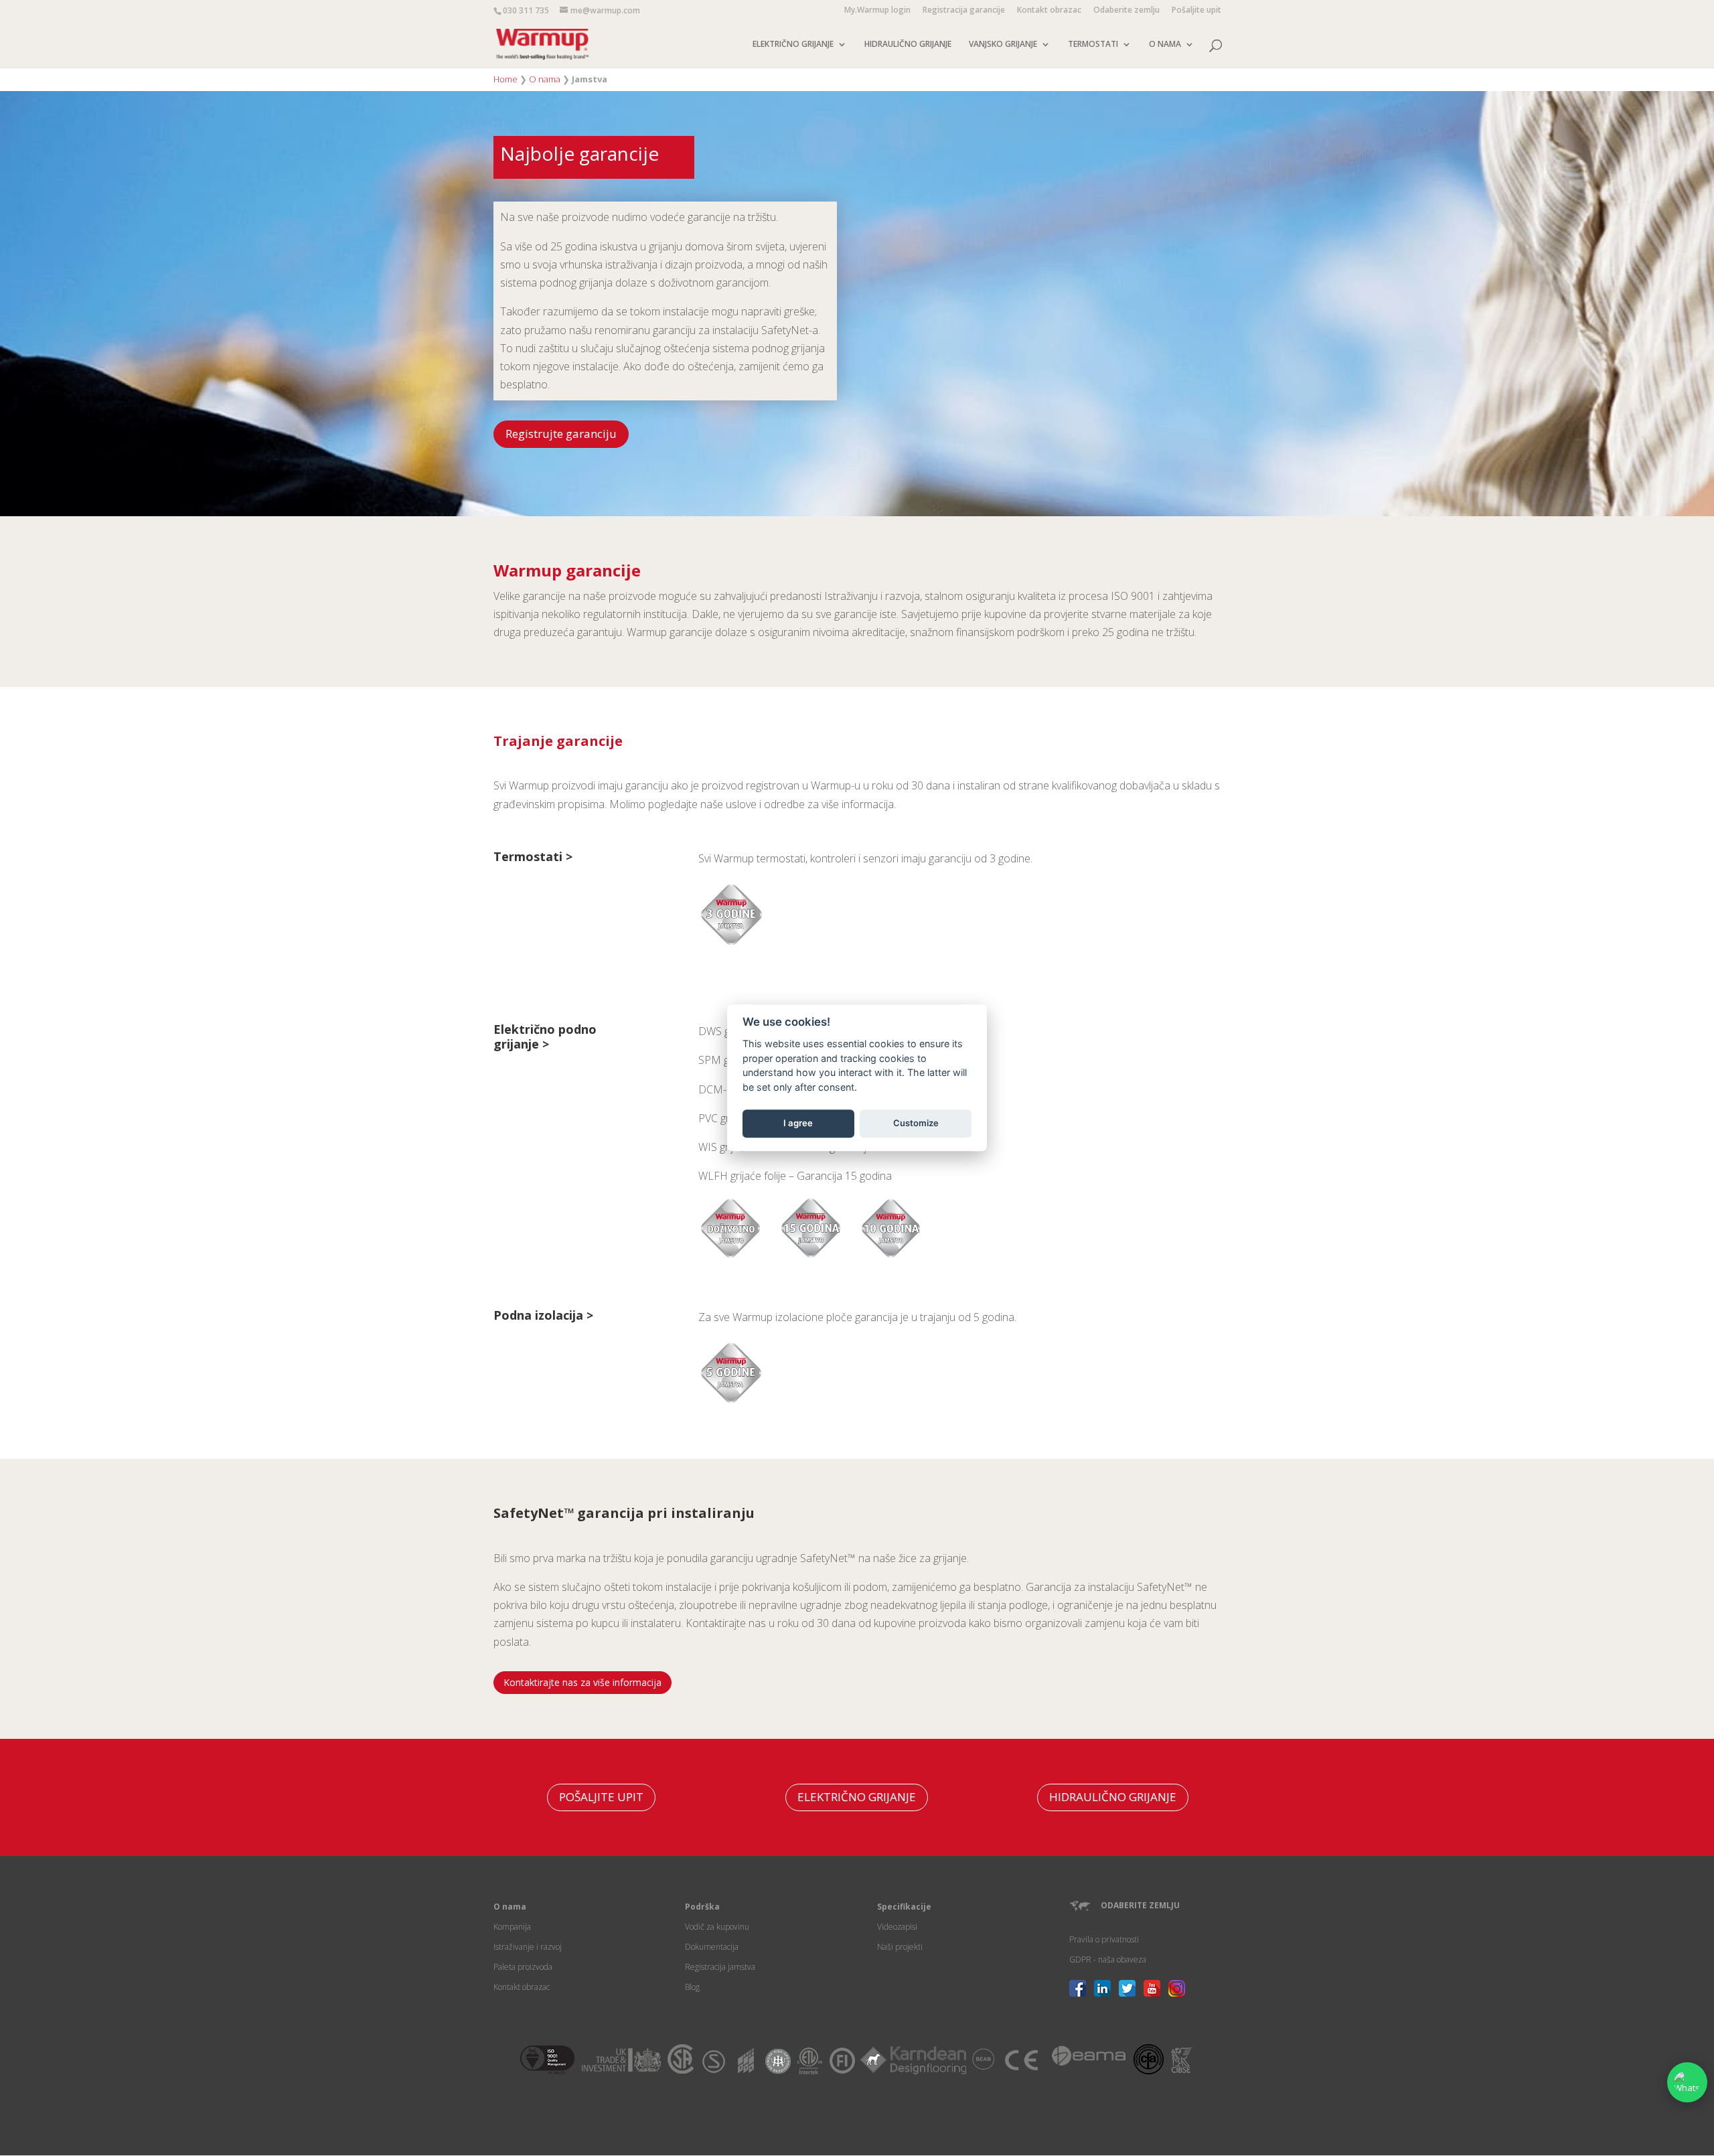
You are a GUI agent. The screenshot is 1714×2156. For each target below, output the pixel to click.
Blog (692, 1987)
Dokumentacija (712, 1947)
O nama (545, 79)
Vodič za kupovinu (717, 1927)
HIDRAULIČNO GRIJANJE (908, 45)
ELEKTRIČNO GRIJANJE (793, 45)
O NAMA (1165, 45)
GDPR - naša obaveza (1108, 1959)
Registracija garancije (964, 11)
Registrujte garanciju (561, 434)
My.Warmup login (877, 11)
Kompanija (512, 1927)
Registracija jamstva (720, 1967)
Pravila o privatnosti (1104, 1939)
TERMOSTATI (1093, 45)
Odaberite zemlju (1126, 11)
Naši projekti (900, 1947)
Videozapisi (897, 1927)
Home (505, 79)
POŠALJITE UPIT (601, 1797)
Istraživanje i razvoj (528, 1947)
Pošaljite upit (1196, 11)
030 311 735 (526, 10)
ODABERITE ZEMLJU (1140, 1905)
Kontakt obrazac (1049, 11)
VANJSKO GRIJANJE (1003, 45)
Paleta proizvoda (523, 1967)
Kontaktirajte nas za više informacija (582, 1682)
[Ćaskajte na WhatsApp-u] (1687, 2082)
